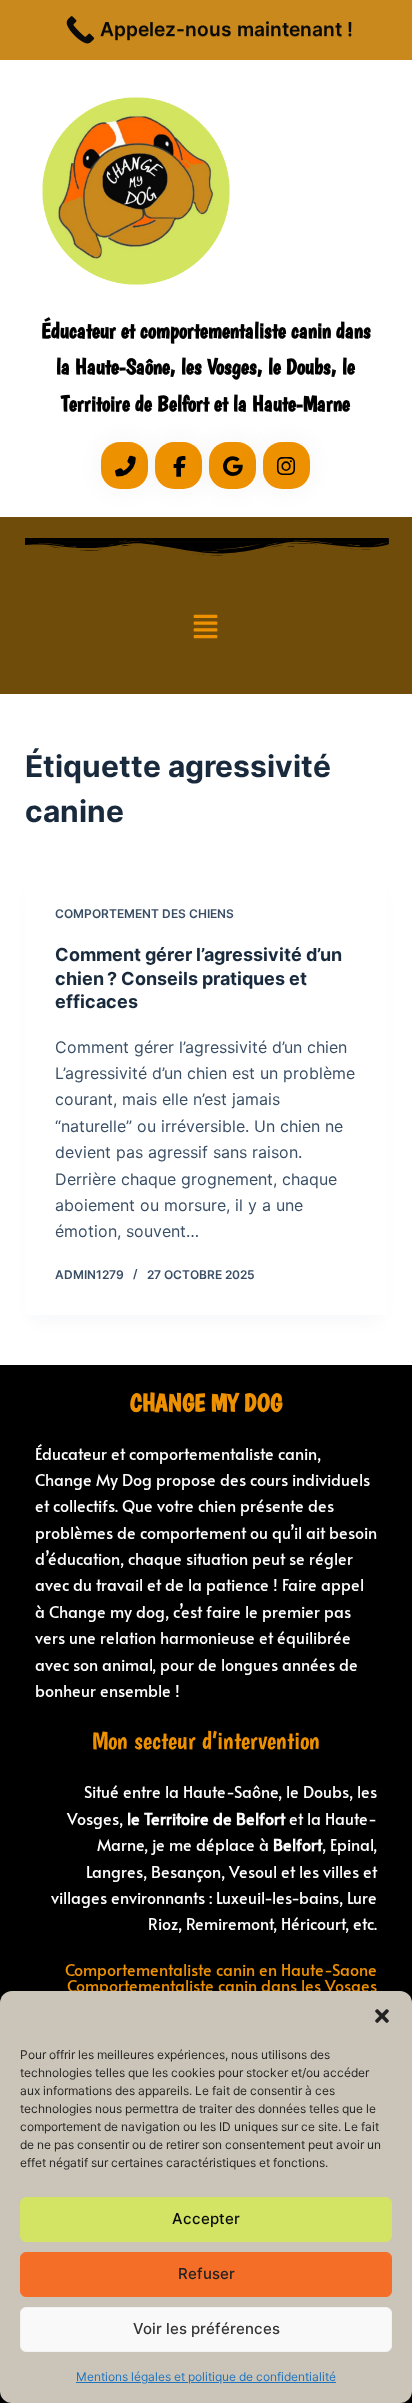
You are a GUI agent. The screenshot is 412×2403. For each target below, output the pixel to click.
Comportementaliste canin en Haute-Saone (221, 1969)
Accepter (206, 2218)
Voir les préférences (206, 2328)
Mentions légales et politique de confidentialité (206, 2376)
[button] (382, 2016)
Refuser (206, 2273)
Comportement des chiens (144, 913)
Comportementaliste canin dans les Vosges (222, 1985)
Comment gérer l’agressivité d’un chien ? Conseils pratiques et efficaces (198, 978)
